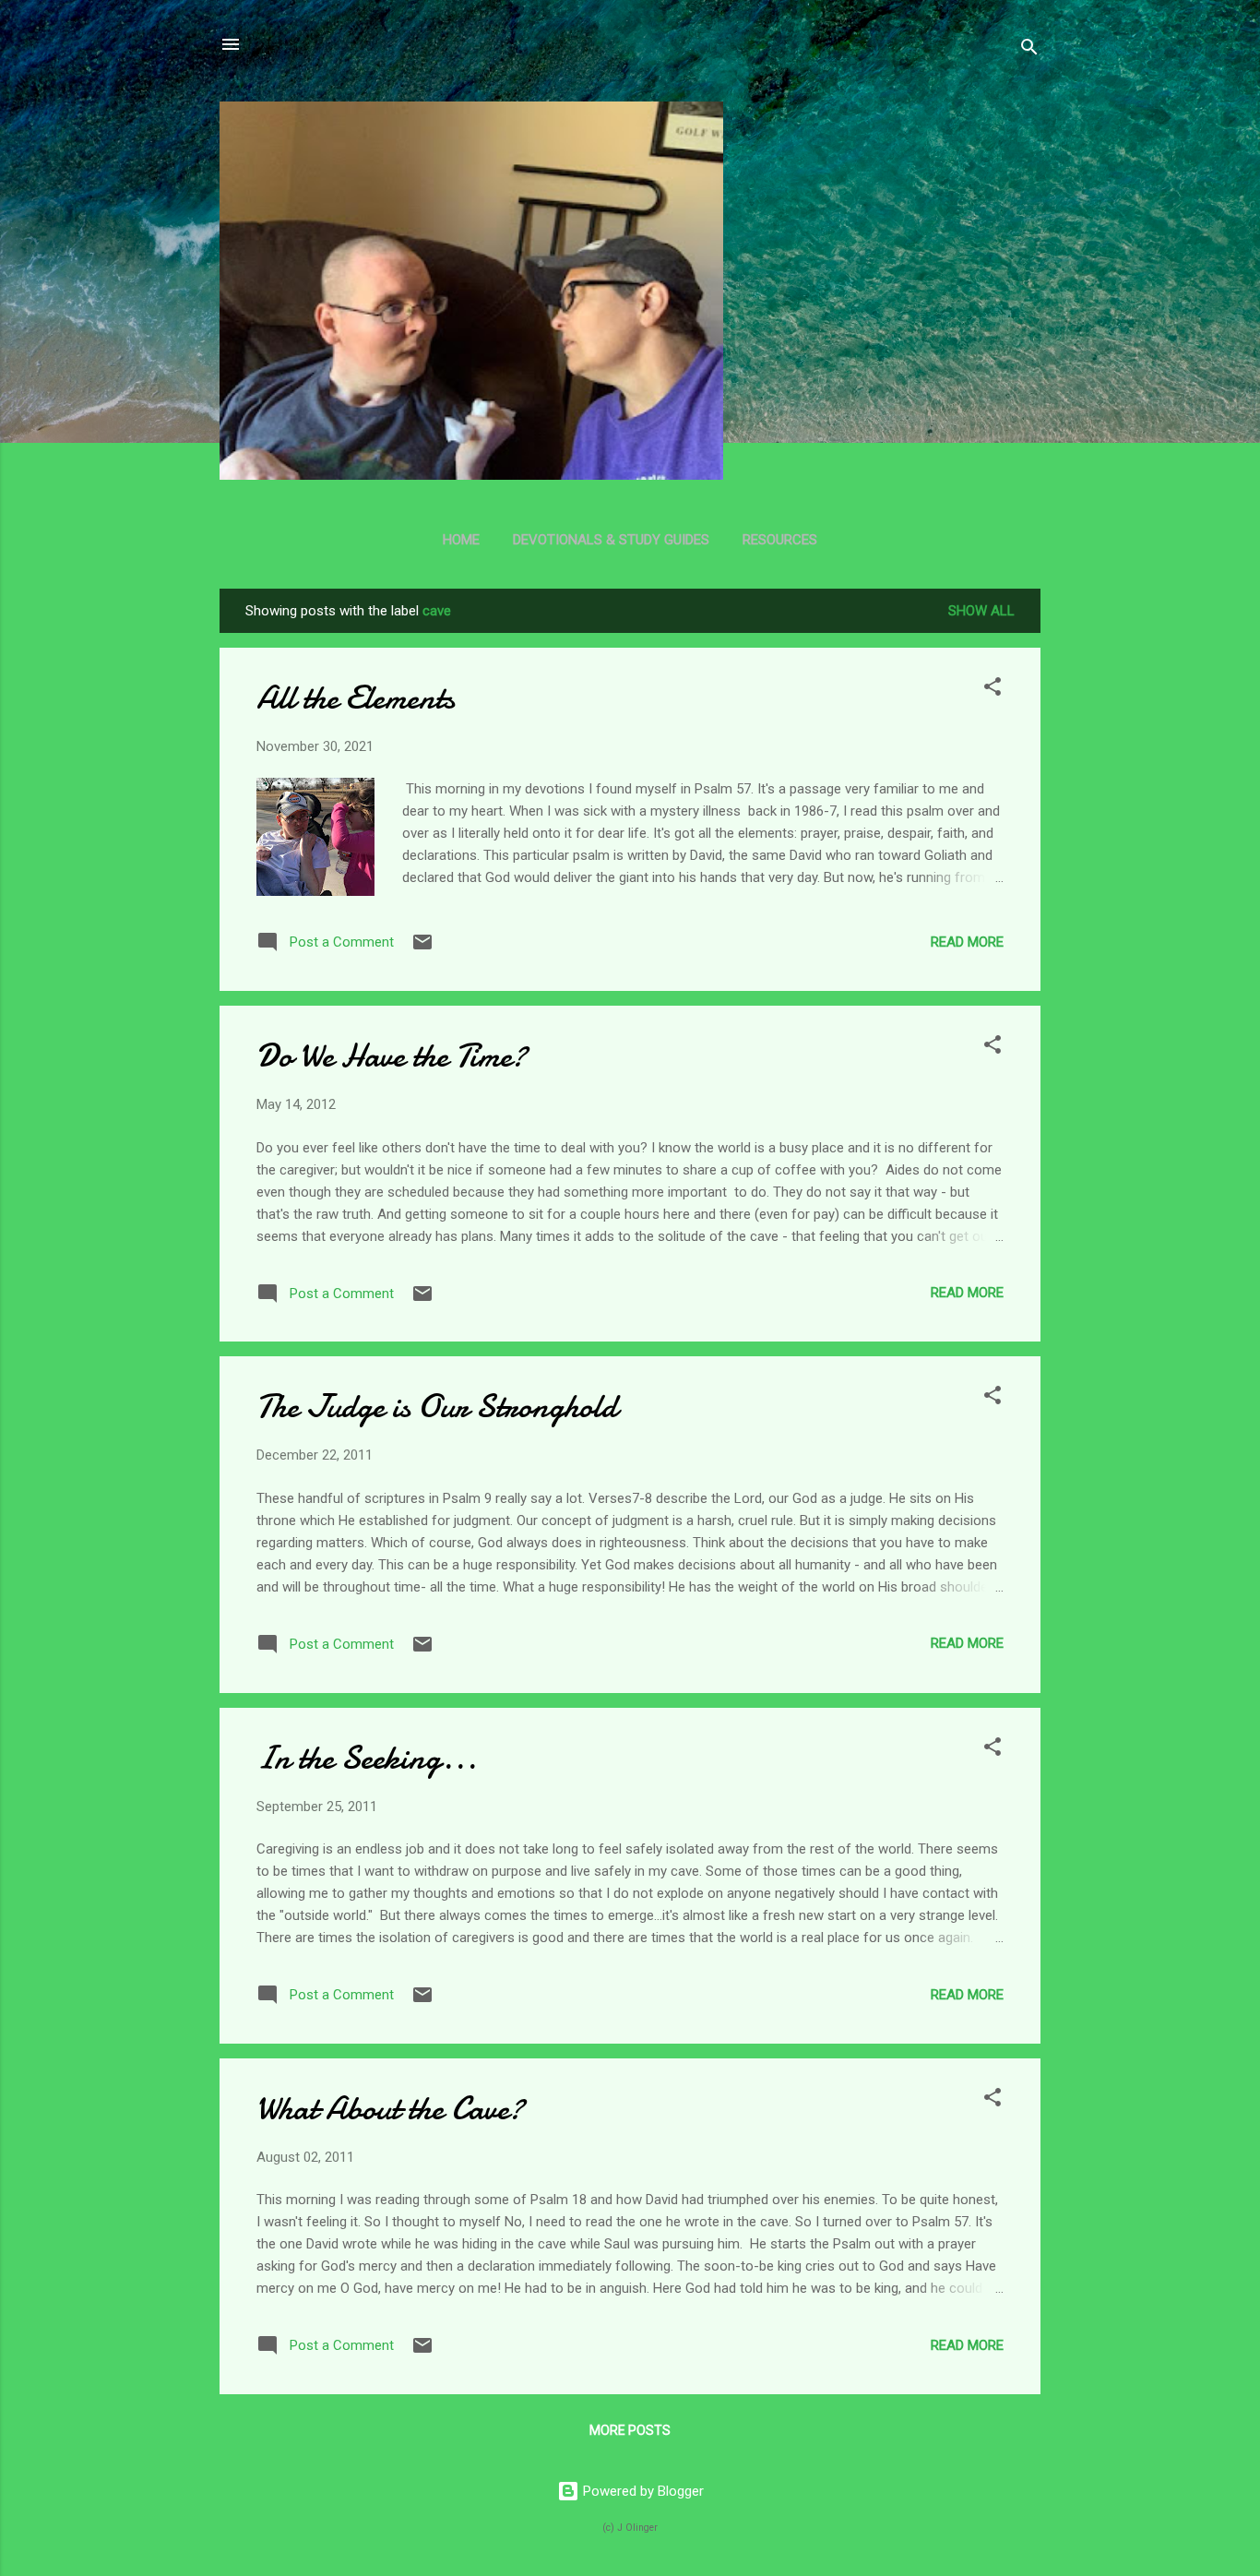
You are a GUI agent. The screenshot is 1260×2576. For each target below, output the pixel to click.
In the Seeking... (367, 1758)
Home (461, 540)
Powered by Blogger (642, 2491)
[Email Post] (422, 948)
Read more (967, 942)
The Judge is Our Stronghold (437, 1407)
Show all (981, 611)
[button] (993, 690)
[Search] (1029, 50)
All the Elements (356, 698)
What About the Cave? (390, 2109)
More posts (630, 2430)
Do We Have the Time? (392, 1056)
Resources (780, 540)
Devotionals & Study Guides (611, 540)
